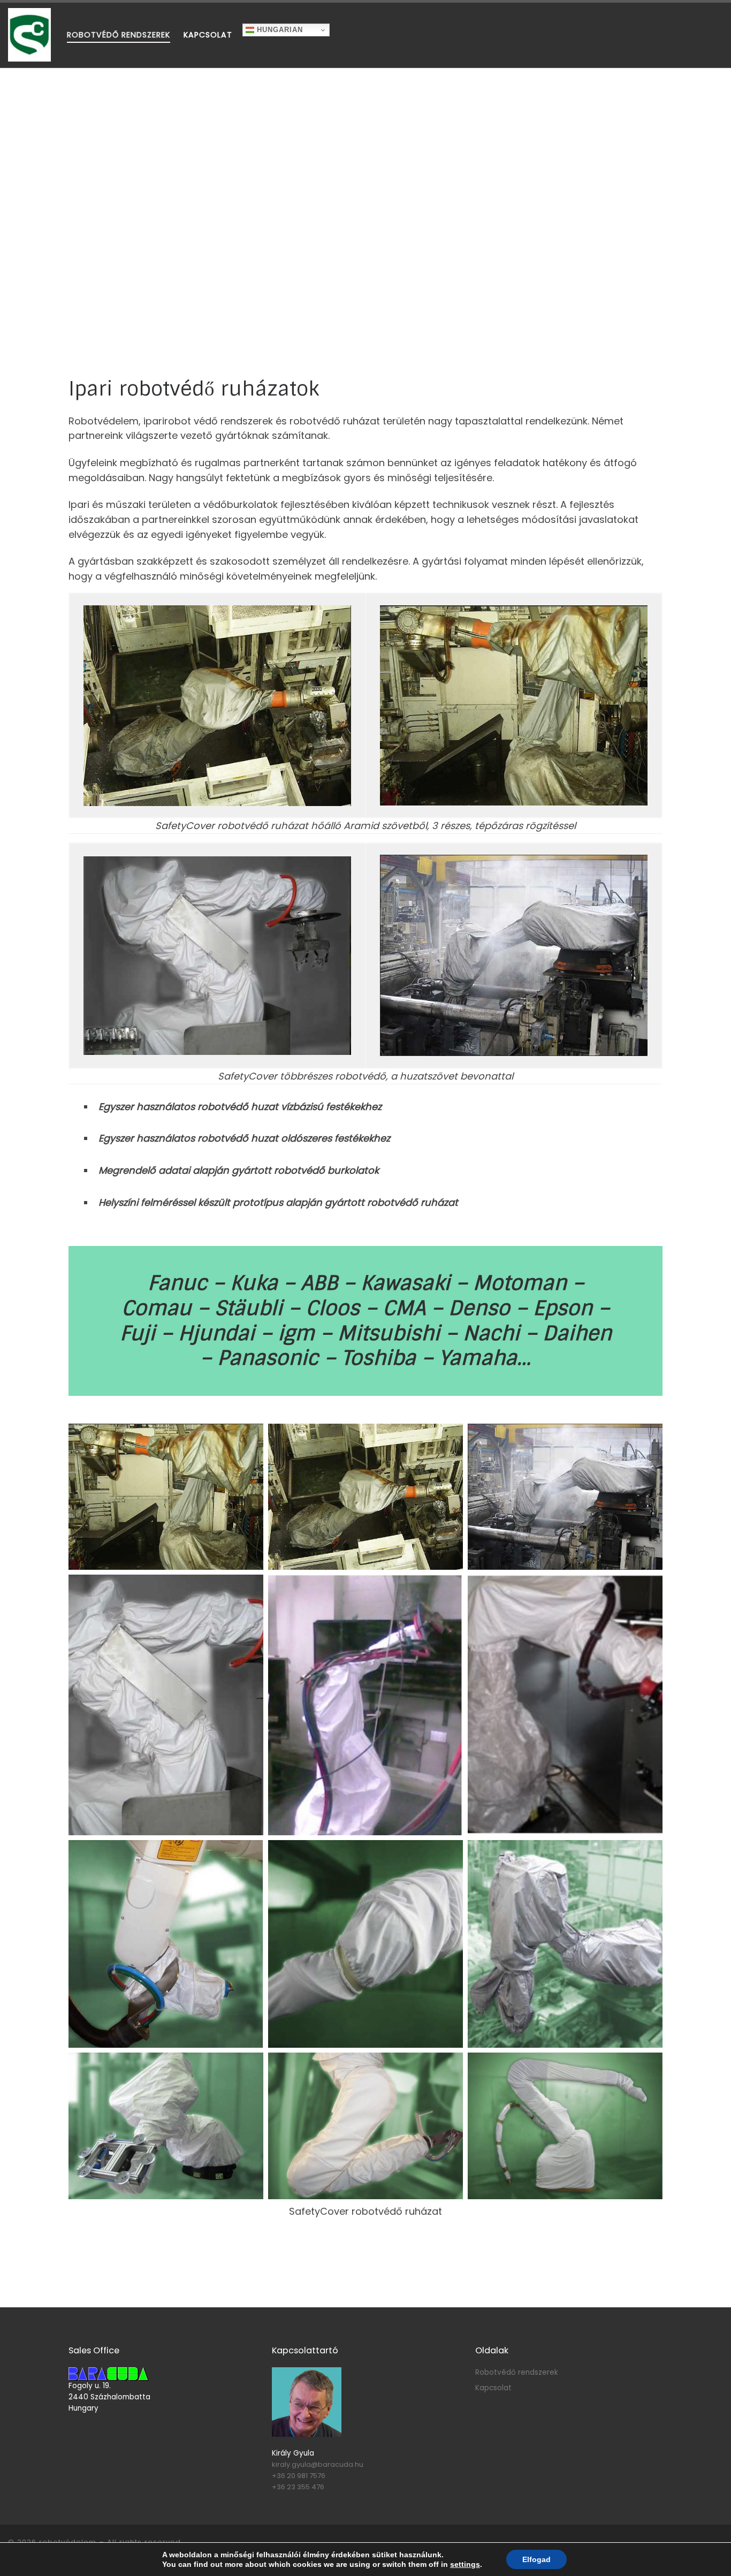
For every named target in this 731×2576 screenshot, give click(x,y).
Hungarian (279, 30)
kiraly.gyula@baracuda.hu (318, 2464)
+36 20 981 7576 (299, 2476)
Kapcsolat (493, 2388)
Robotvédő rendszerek (517, 2372)
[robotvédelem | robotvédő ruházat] (29, 34)
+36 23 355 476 (298, 2487)
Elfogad (536, 2559)
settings (465, 2564)
